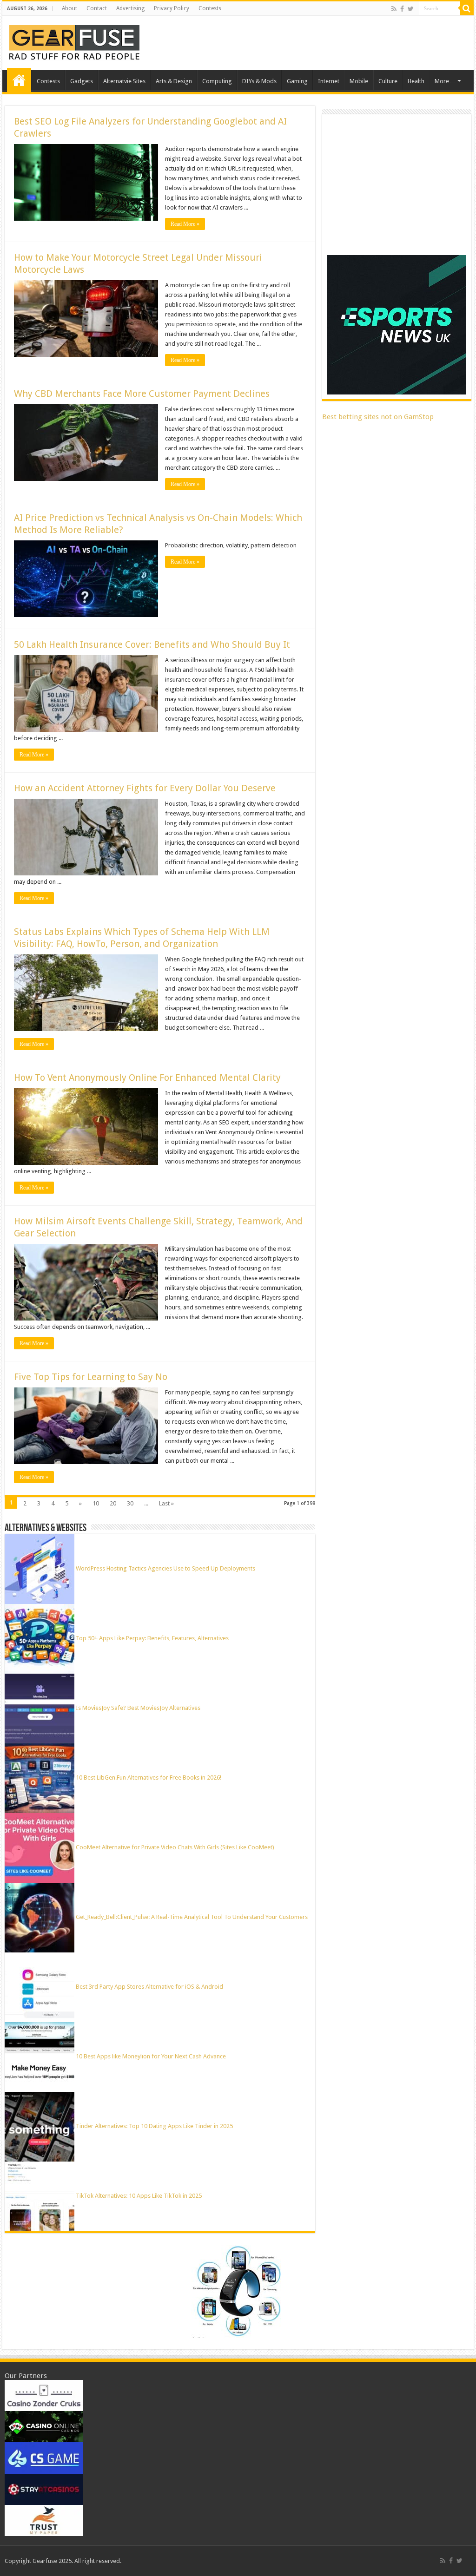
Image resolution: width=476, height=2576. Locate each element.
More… (445, 81)
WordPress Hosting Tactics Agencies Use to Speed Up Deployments (165, 1568)
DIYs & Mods (259, 81)
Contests (210, 8)
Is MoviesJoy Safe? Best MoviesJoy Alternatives (138, 1708)
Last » (166, 1503)
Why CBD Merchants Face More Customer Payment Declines (142, 394)
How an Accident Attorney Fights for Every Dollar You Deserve (145, 788)
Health (416, 81)
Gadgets (82, 81)
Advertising (130, 8)
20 (113, 1503)
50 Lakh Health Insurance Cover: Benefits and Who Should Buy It (152, 644)
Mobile (359, 81)
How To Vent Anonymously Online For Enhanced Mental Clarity (147, 1078)
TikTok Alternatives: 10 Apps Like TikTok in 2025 (139, 2196)
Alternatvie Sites (124, 81)
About (69, 8)
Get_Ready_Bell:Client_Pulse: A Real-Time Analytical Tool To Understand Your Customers (192, 1917)
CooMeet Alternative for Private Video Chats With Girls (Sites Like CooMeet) (175, 1847)
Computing (217, 81)
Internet (329, 81)
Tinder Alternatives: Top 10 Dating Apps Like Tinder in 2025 (154, 2126)
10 (96, 1503)
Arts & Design (174, 81)
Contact (97, 8)
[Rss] (394, 9)
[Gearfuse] (74, 41)
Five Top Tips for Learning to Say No (91, 1377)
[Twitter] (411, 9)
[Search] (467, 8)
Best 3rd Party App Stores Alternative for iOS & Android (149, 1987)
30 (130, 1503)
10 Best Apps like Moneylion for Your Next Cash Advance (151, 2056)
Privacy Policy (172, 8)
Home (19, 80)
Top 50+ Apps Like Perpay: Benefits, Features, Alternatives (152, 1638)
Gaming (297, 81)
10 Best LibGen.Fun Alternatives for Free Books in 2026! (149, 1778)
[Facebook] (402, 9)
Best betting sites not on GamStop (378, 417)
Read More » (185, 224)
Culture (388, 81)
